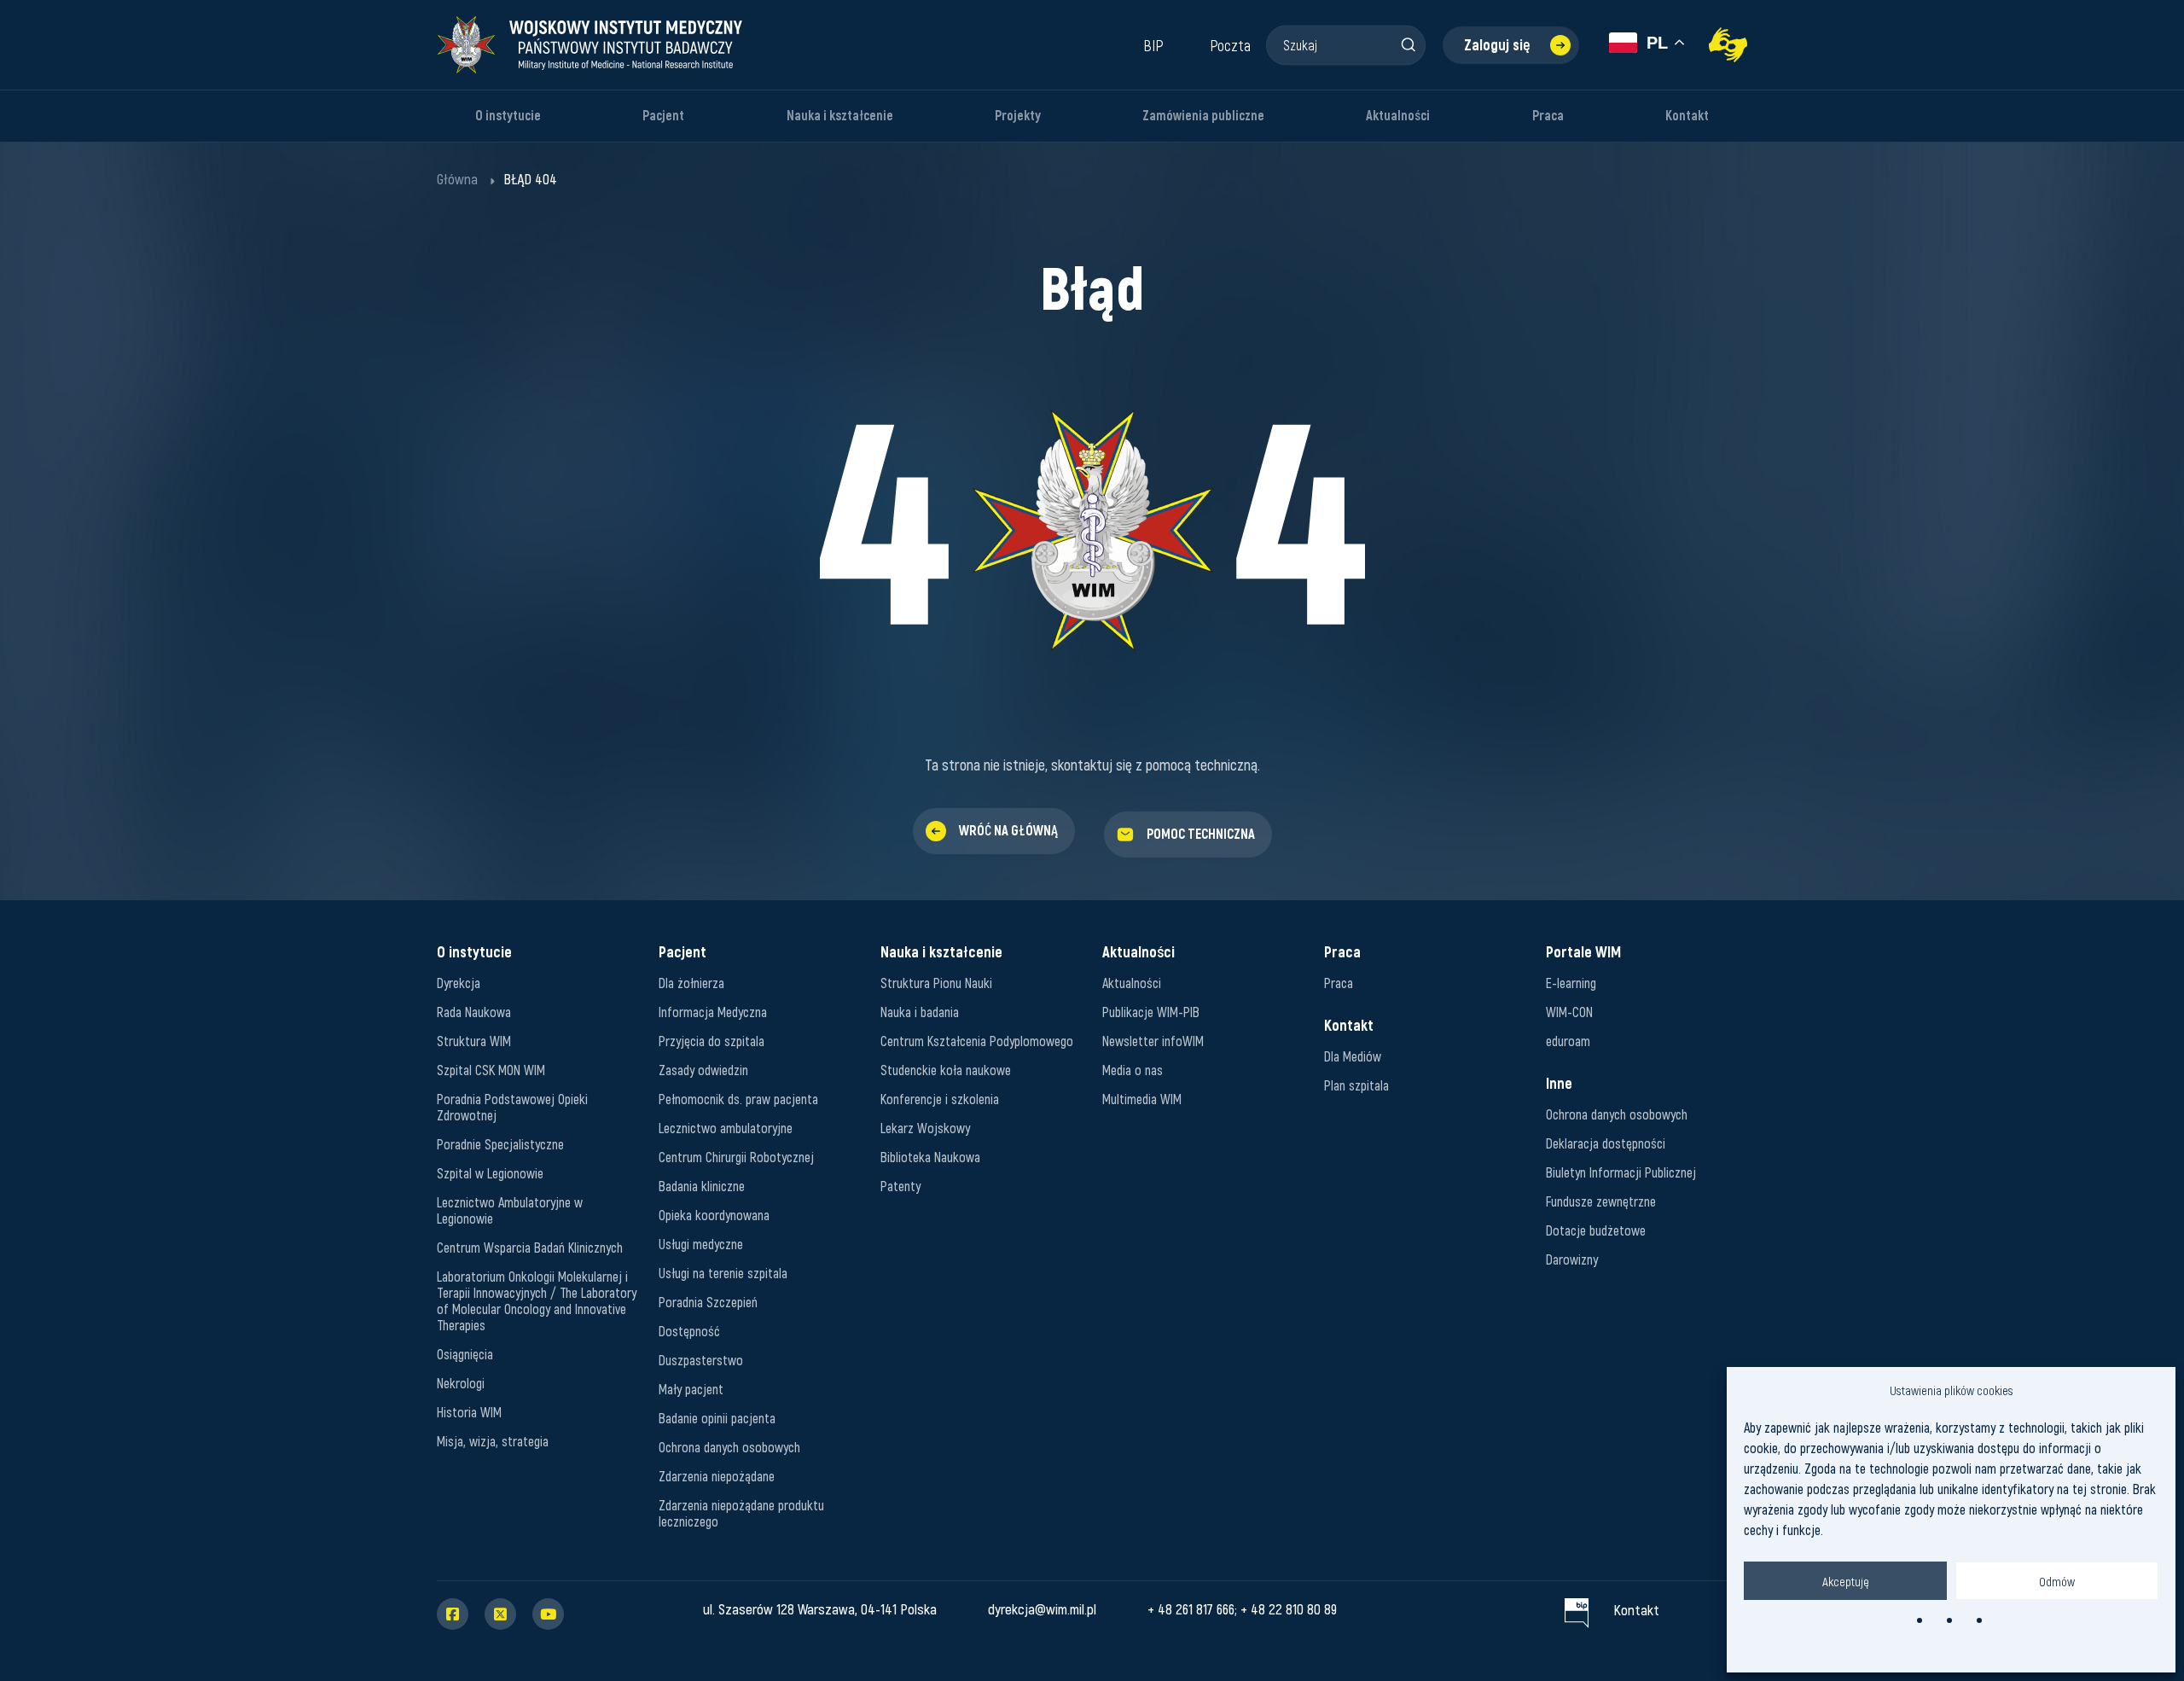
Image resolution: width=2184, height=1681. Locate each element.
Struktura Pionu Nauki (936, 983)
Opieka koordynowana (714, 1215)
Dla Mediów (1353, 1056)
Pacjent (663, 116)
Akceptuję (1846, 1581)
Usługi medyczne (701, 1244)
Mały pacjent (691, 1389)
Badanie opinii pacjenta (717, 1418)
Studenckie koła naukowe (946, 1070)
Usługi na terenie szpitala (723, 1273)
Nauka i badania (920, 1012)
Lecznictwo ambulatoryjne (726, 1128)
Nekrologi (461, 1383)
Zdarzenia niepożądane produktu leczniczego (741, 1513)
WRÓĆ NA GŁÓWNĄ (1008, 831)
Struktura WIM (474, 1041)
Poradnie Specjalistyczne (500, 1144)
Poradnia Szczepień (708, 1302)
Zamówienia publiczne (1203, 116)
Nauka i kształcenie (840, 116)
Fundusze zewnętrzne (1601, 1201)
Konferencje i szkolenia (940, 1099)
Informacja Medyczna (713, 1012)
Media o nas (1133, 1070)
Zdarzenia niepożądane (717, 1476)
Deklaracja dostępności (1606, 1143)
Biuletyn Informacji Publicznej (1621, 1172)
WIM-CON (1569, 1012)
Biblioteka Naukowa (930, 1157)
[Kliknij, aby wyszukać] (1408, 44)
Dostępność (689, 1331)
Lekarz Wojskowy (925, 1128)
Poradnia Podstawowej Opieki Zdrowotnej (512, 1107)
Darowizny (1572, 1259)
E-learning (1571, 983)
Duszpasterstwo (701, 1360)
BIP (1153, 45)
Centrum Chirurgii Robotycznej (736, 1157)
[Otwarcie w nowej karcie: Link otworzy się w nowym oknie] (1728, 45)
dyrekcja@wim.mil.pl (1042, 1608)
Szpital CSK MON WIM (491, 1070)
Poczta (1230, 45)
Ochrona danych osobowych (729, 1447)
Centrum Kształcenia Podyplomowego (977, 1041)
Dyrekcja (459, 983)
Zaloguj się (1497, 45)
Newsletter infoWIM (1153, 1041)
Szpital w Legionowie (490, 1173)
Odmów (2057, 1581)
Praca (1548, 116)
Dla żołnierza (691, 983)
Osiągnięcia (465, 1354)
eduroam (1568, 1041)
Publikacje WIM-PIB (1151, 1012)
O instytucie (508, 116)
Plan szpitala (1356, 1085)
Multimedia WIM (1142, 1099)
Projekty (1018, 116)
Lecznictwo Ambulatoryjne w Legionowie (510, 1210)
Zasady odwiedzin (703, 1070)
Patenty (900, 1186)
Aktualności (1398, 116)
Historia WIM (469, 1412)
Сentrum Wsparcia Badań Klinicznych (530, 1247)
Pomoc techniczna (1201, 834)
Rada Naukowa (474, 1012)
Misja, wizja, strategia (493, 1441)
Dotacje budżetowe (1596, 1230)
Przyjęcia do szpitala (712, 1041)
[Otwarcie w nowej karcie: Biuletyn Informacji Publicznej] (1577, 1609)
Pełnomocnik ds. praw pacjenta (738, 1099)
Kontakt (1687, 116)
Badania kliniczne (702, 1186)
